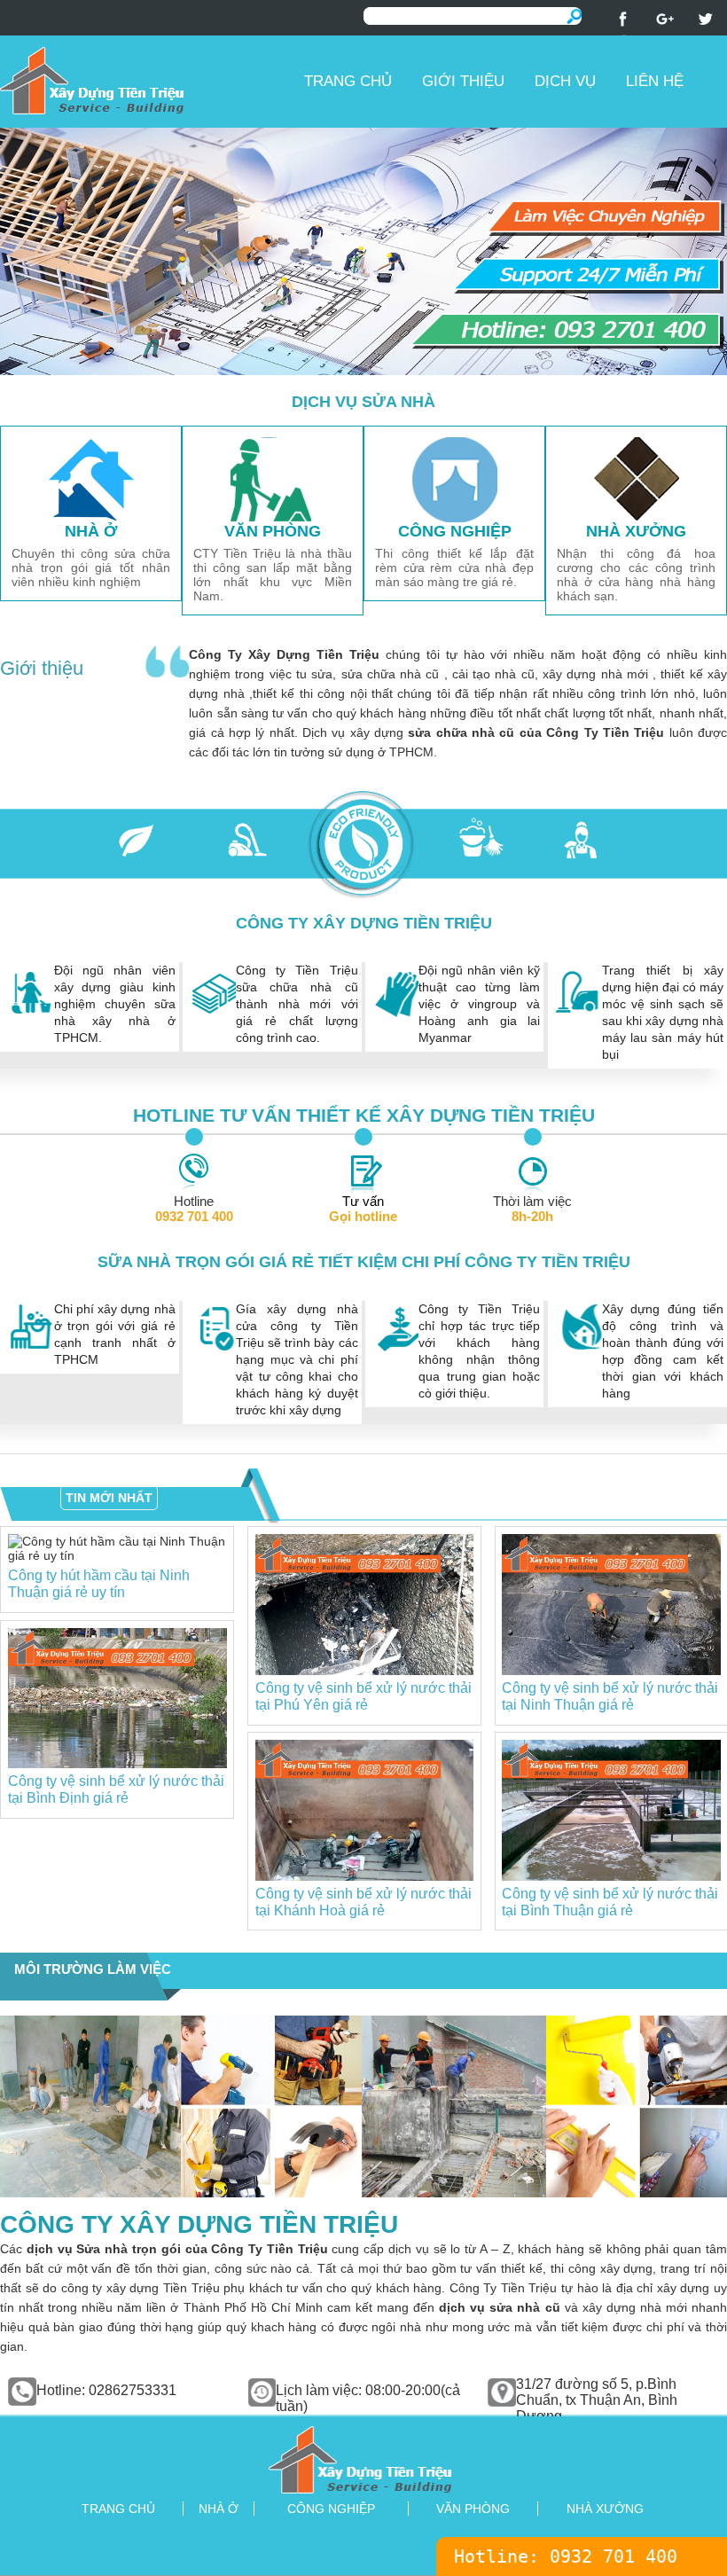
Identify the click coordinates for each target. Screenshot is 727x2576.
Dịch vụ (565, 81)
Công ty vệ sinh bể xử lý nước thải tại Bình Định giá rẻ (116, 1789)
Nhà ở (219, 2509)
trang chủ (118, 2509)
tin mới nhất (109, 1498)
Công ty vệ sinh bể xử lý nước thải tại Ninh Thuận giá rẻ (610, 1696)
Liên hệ (655, 81)
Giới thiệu (463, 81)
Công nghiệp (331, 2509)
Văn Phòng (473, 2509)
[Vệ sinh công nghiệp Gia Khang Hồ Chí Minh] (363, 2459)
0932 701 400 (614, 2556)
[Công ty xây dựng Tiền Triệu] (145, 80)
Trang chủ (348, 81)
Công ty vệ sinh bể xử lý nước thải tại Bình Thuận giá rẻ (610, 1902)
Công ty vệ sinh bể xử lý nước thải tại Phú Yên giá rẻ (363, 1696)
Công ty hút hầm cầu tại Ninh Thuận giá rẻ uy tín (99, 1583)
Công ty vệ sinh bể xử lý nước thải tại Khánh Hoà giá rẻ (363, 1902)
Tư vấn (363, 1209)
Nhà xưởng (605, 2509)
